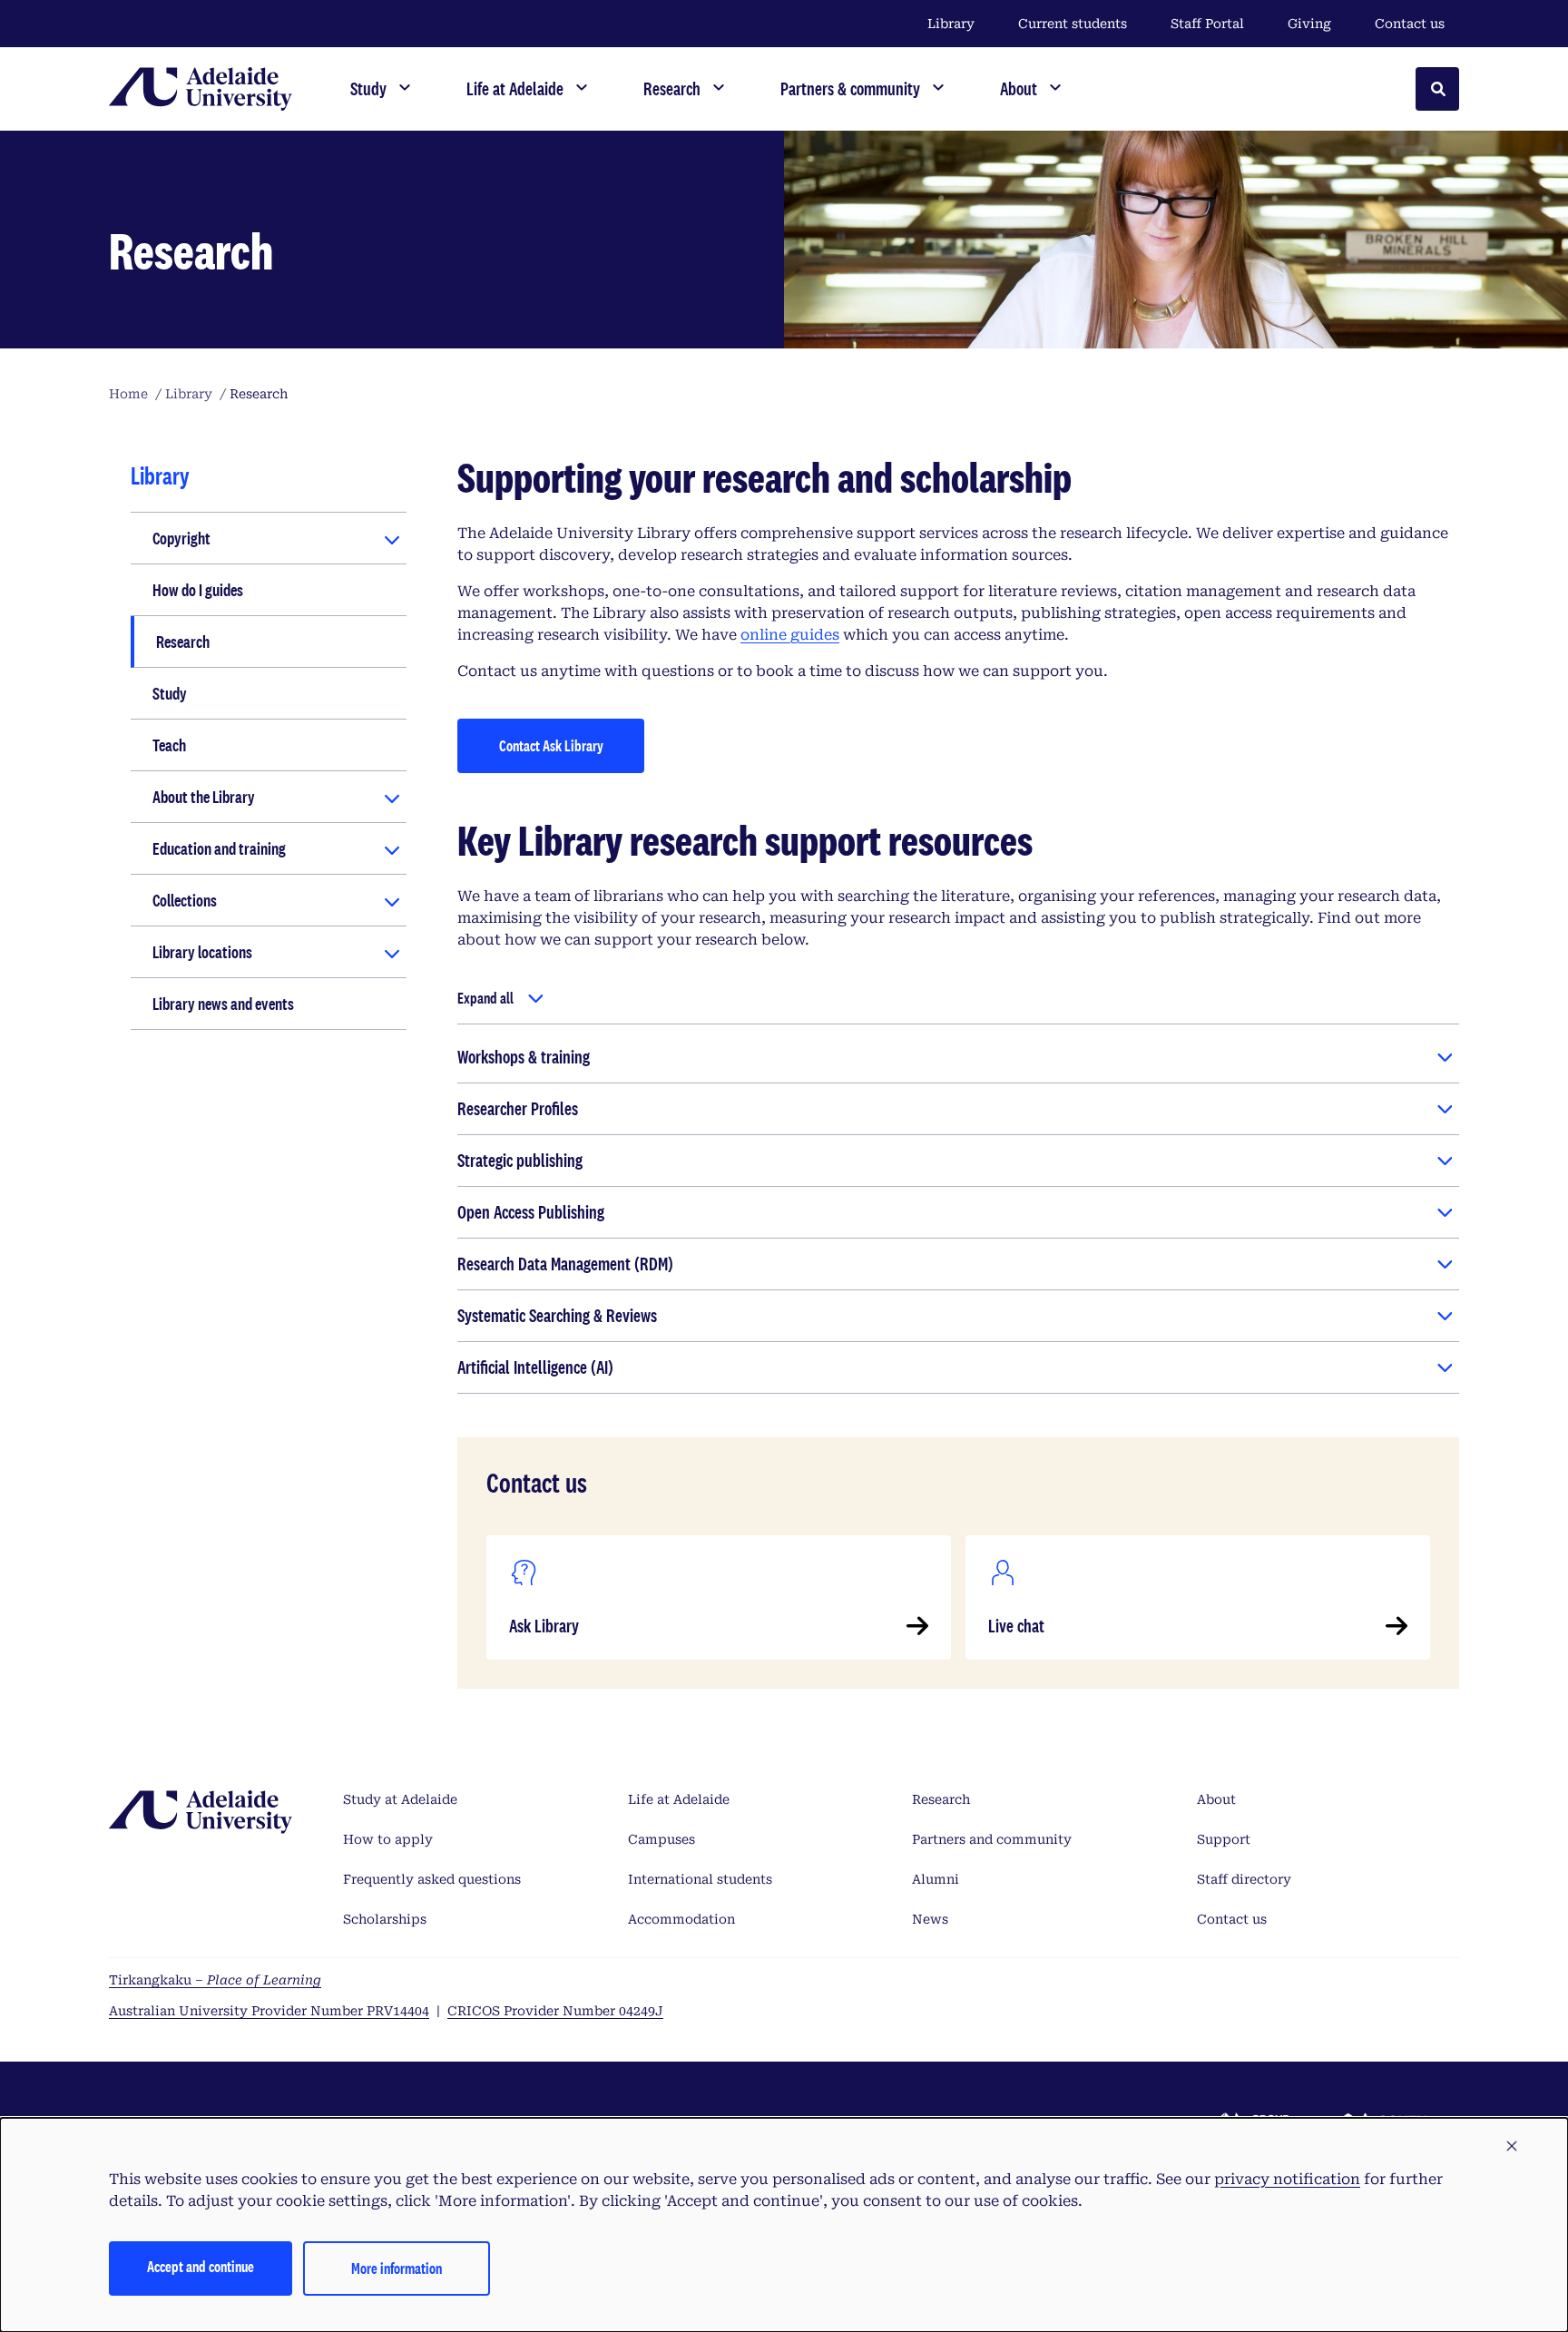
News (930, 1919)
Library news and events (223, 1004)
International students (700, 1879)
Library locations (202, 952)
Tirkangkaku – (215, 1980)
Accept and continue (201, 2266)
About (1216, 1799)
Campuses (661, 1839)
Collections (185, 900)
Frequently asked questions (432, 1879)
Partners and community (992, 1839)
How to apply (388, 1839)
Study (170, 693)
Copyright (181, 538)
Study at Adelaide (400, 1799)
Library (951, 24)
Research (183, 642)
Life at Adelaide (679, 1799)
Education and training (219, 848)
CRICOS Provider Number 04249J (555, 2011)
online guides (790, 635)
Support (1224, 1839)
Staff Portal (1207, 24)
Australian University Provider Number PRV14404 (269, 2011)
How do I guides (198, 590)
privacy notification (1287, 2179)
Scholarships (385, 1919)
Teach (169, 745)
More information (397, 2268)
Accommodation (681, 1919)
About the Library (204, 797)
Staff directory (1244, 1879)
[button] (1512, 2147)
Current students (1073, 24)
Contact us (1410, 24)
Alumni (936, 1879)
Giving (1309, 24)
